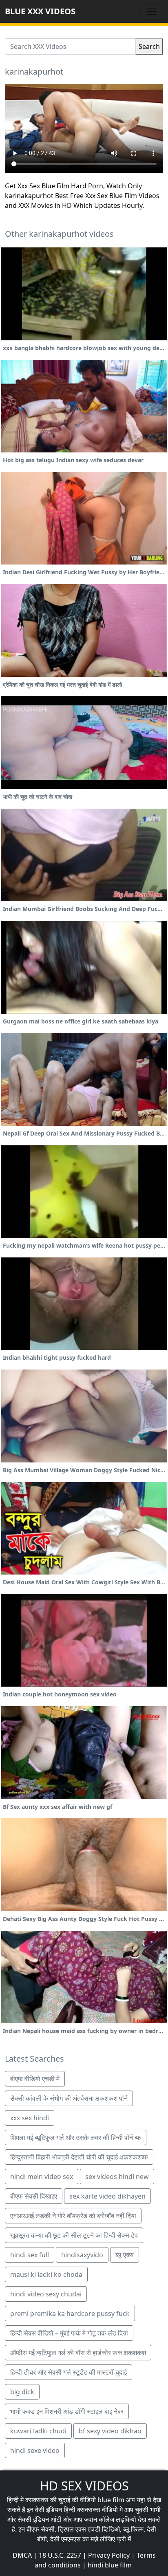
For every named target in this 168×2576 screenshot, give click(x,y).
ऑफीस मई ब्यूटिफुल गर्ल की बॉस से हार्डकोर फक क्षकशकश (78, 2353)
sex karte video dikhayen (107, 2196)
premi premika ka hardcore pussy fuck (70, 2314)
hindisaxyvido (82, 2255)
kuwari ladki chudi (38, 2431)
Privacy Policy (109, 2555)
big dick (22, 2392)
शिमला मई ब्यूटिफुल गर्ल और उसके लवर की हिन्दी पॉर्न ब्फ (76, 2137)
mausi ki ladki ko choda (46, 2274)
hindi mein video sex (42, 2177)
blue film (111, 2500)
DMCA (22, 2555)
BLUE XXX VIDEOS (40, 11)
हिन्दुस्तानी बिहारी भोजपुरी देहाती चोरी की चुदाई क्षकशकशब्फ (79, 2157)
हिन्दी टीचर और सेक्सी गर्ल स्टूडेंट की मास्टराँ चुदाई (69, 2372)
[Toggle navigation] (152, 11)
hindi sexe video (35, 2450)
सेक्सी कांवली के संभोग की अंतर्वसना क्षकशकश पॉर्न (69, 2098)
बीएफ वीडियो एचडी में (35, 2079)
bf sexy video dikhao (110, 2431)
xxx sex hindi (30, 2118)
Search (149, 46)
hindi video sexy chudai (46, 2294)
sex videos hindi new (117, 2177)
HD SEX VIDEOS (84, 2486)
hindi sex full (30, 2255)
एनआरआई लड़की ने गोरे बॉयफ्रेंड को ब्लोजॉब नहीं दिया (73, 2216)
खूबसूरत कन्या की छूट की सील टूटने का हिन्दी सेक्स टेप (74, 2235)
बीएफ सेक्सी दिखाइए (34, 2196)
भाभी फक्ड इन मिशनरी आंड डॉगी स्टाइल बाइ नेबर (67, 2411)
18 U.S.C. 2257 (60, 2555)
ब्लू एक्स (125, 2255)
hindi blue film (110, 2565)
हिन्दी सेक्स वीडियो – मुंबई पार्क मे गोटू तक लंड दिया (69, 2333)
